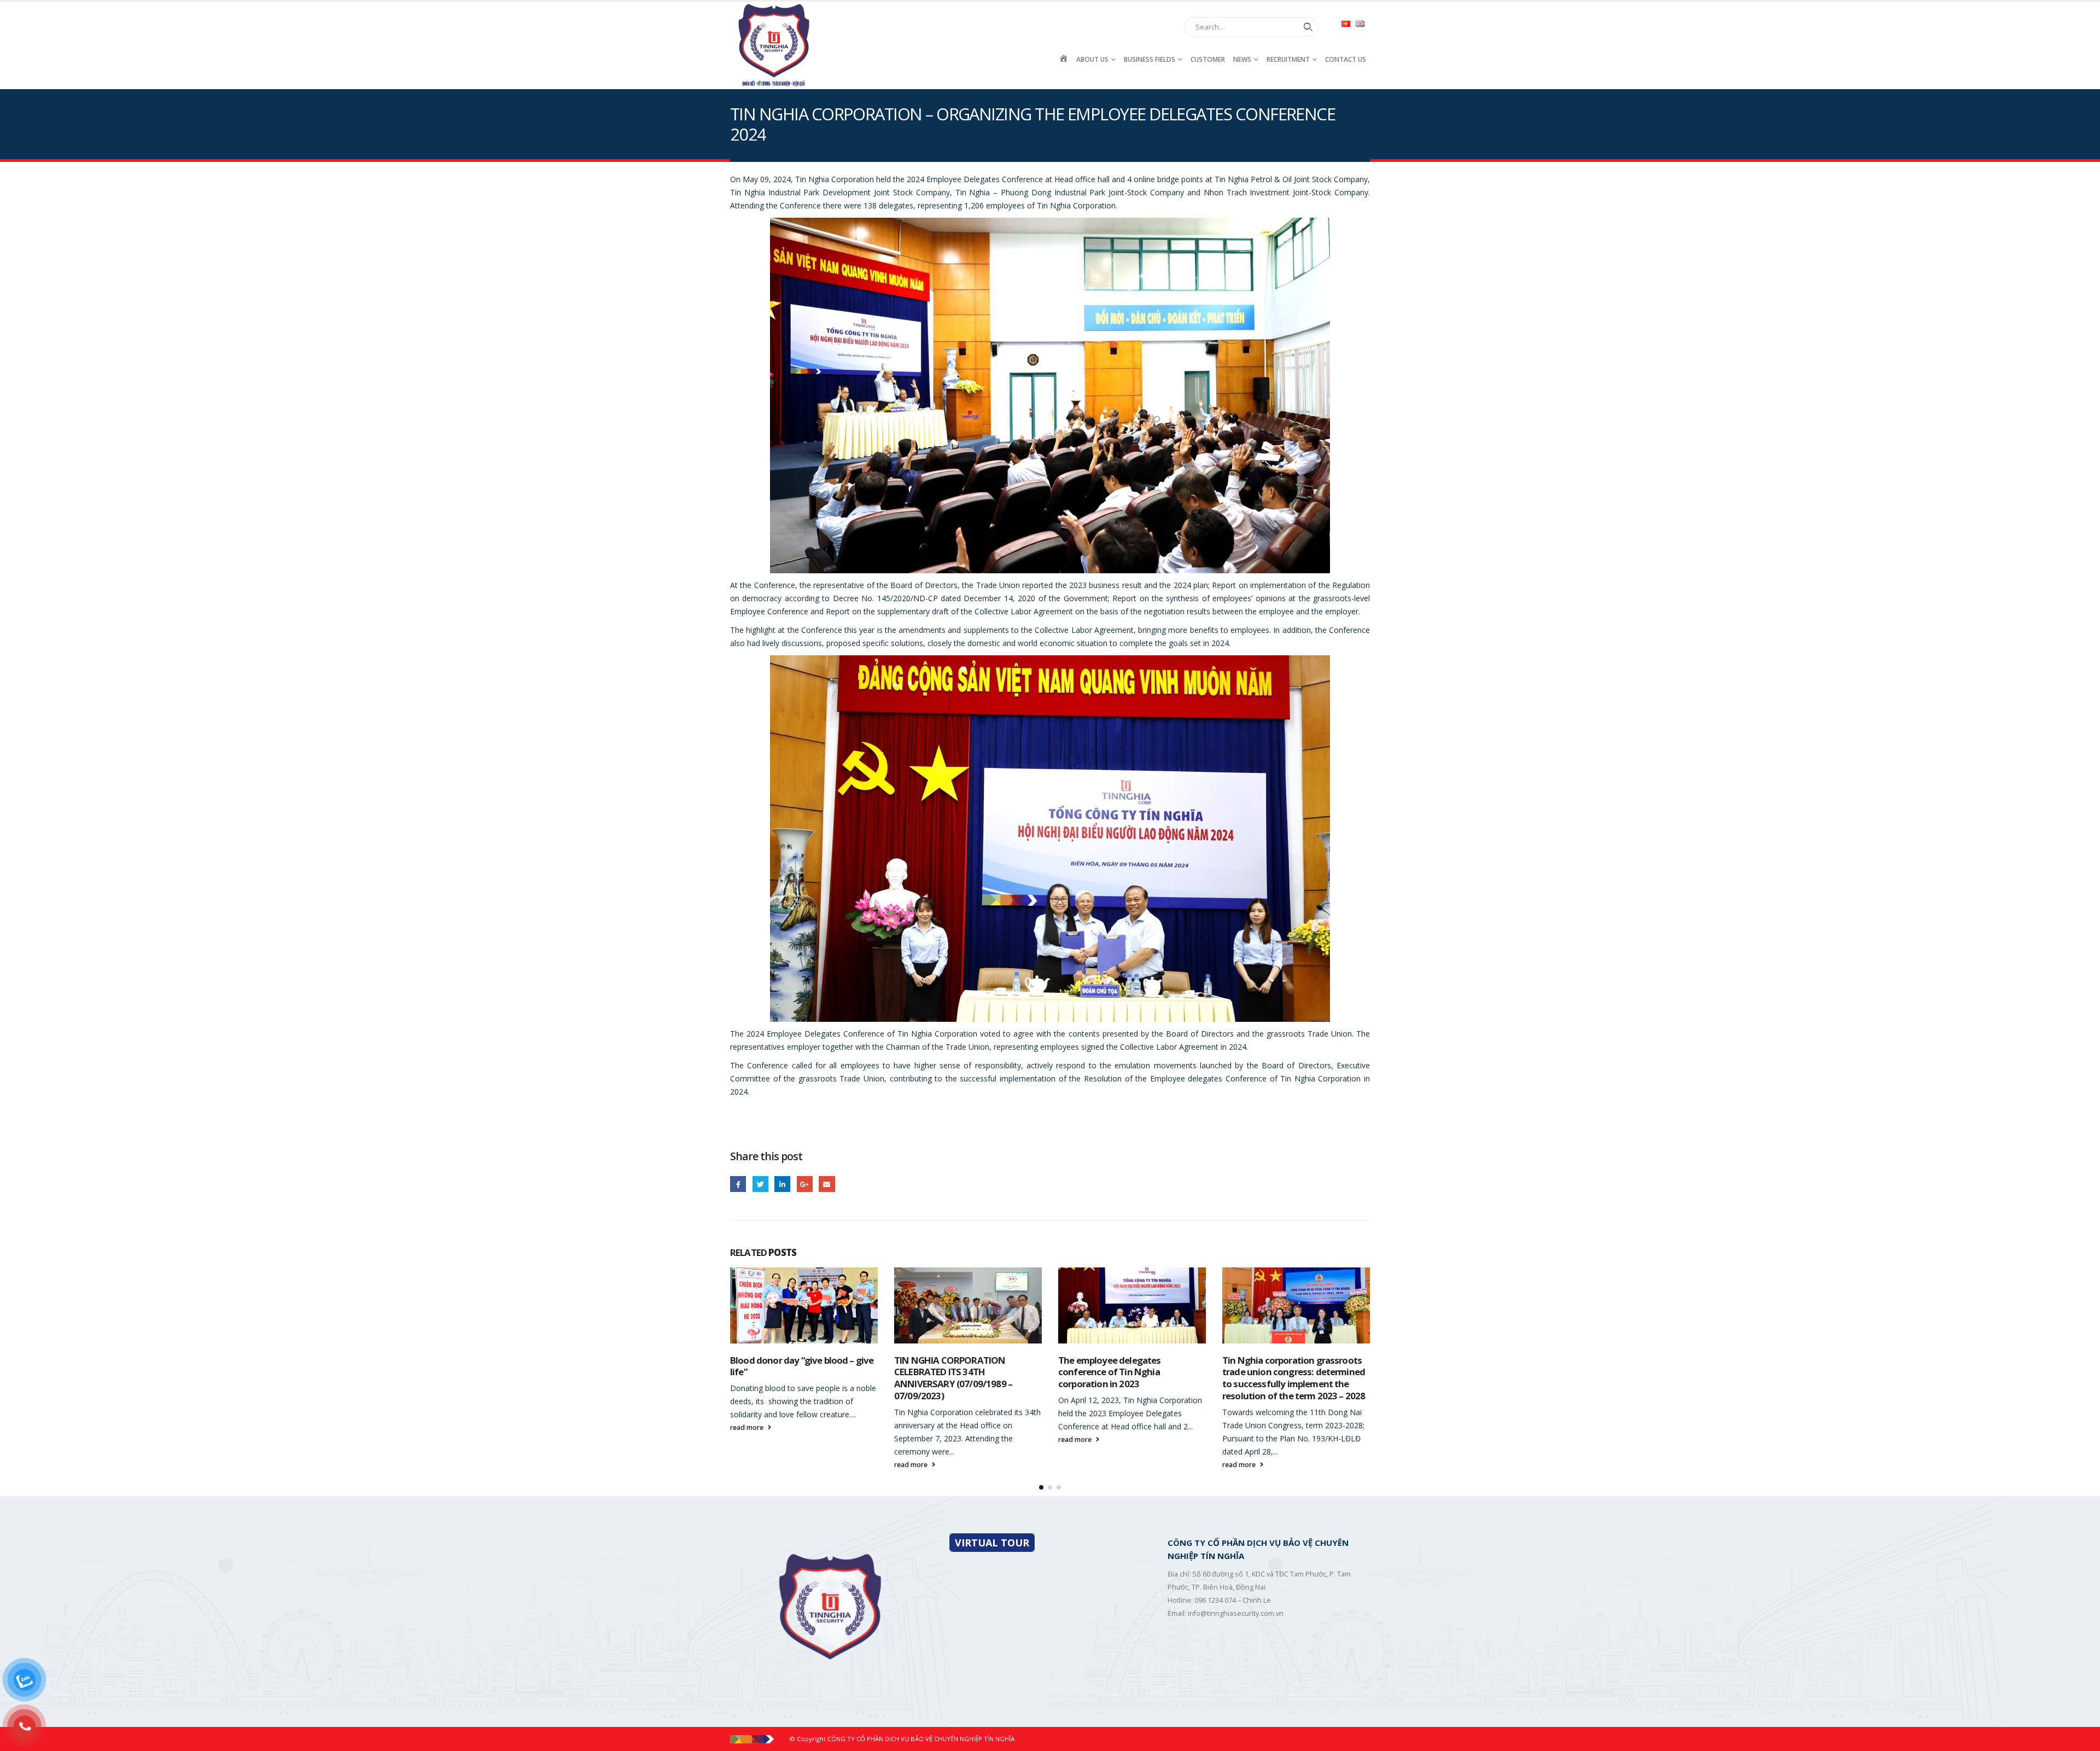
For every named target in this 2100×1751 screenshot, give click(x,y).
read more (748, 1465)
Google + (805, 1184)
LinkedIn (782, 1184)
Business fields (1150, 59)
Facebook (738, 1184)
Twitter (760, 1184)
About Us (1092, 59)
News (1242, 59)
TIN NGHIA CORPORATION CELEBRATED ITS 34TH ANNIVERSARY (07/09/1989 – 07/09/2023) (789, 1378)
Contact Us (1346, 59)
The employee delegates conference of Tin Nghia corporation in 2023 (946, 1372)
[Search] (1306, 27)
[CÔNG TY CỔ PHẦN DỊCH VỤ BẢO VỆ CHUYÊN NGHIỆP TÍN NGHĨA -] (774, 45)
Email (827, 1184)
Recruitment (1288, 59)
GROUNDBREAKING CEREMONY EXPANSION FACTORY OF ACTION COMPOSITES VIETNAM (1293, 1372)
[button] (1041, 1487)
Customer (1208, 59)
